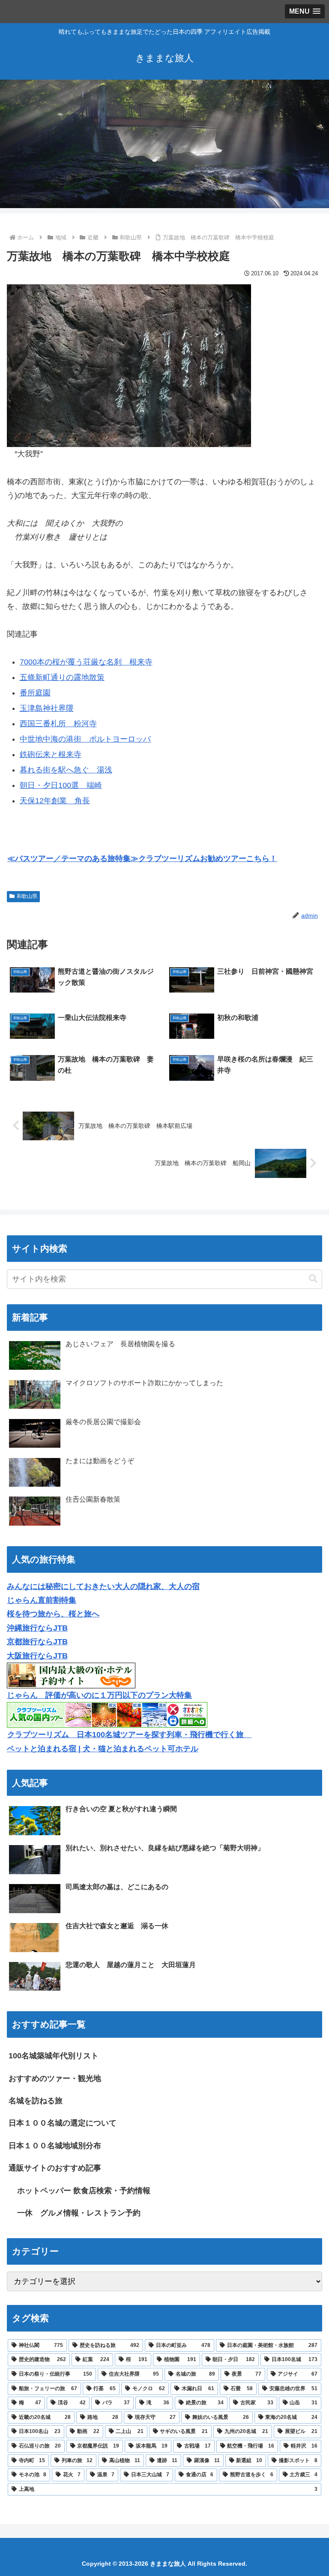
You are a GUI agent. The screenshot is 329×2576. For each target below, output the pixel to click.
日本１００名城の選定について (63, 2123)
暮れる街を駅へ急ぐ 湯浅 (66, 770)
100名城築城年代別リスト (54, 2056)
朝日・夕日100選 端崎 (61, 785)
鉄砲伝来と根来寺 (51, 754)
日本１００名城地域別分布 (55, 2146)
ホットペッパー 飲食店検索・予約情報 (84, 2191)
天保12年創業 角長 (55, 801)
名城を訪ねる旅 (36, 2101)
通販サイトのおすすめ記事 (55, 2168)
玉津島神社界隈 (47, 708)
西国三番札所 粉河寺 (58, 724)
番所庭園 (35, 693)
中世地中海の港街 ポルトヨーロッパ (85, 739)
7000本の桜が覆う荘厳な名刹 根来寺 (86, 662)
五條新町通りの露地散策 (62, 677)
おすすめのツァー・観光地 (55, 2078)
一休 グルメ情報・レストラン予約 (79, 2213)
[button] (313, 1279)
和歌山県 (27, 896)
